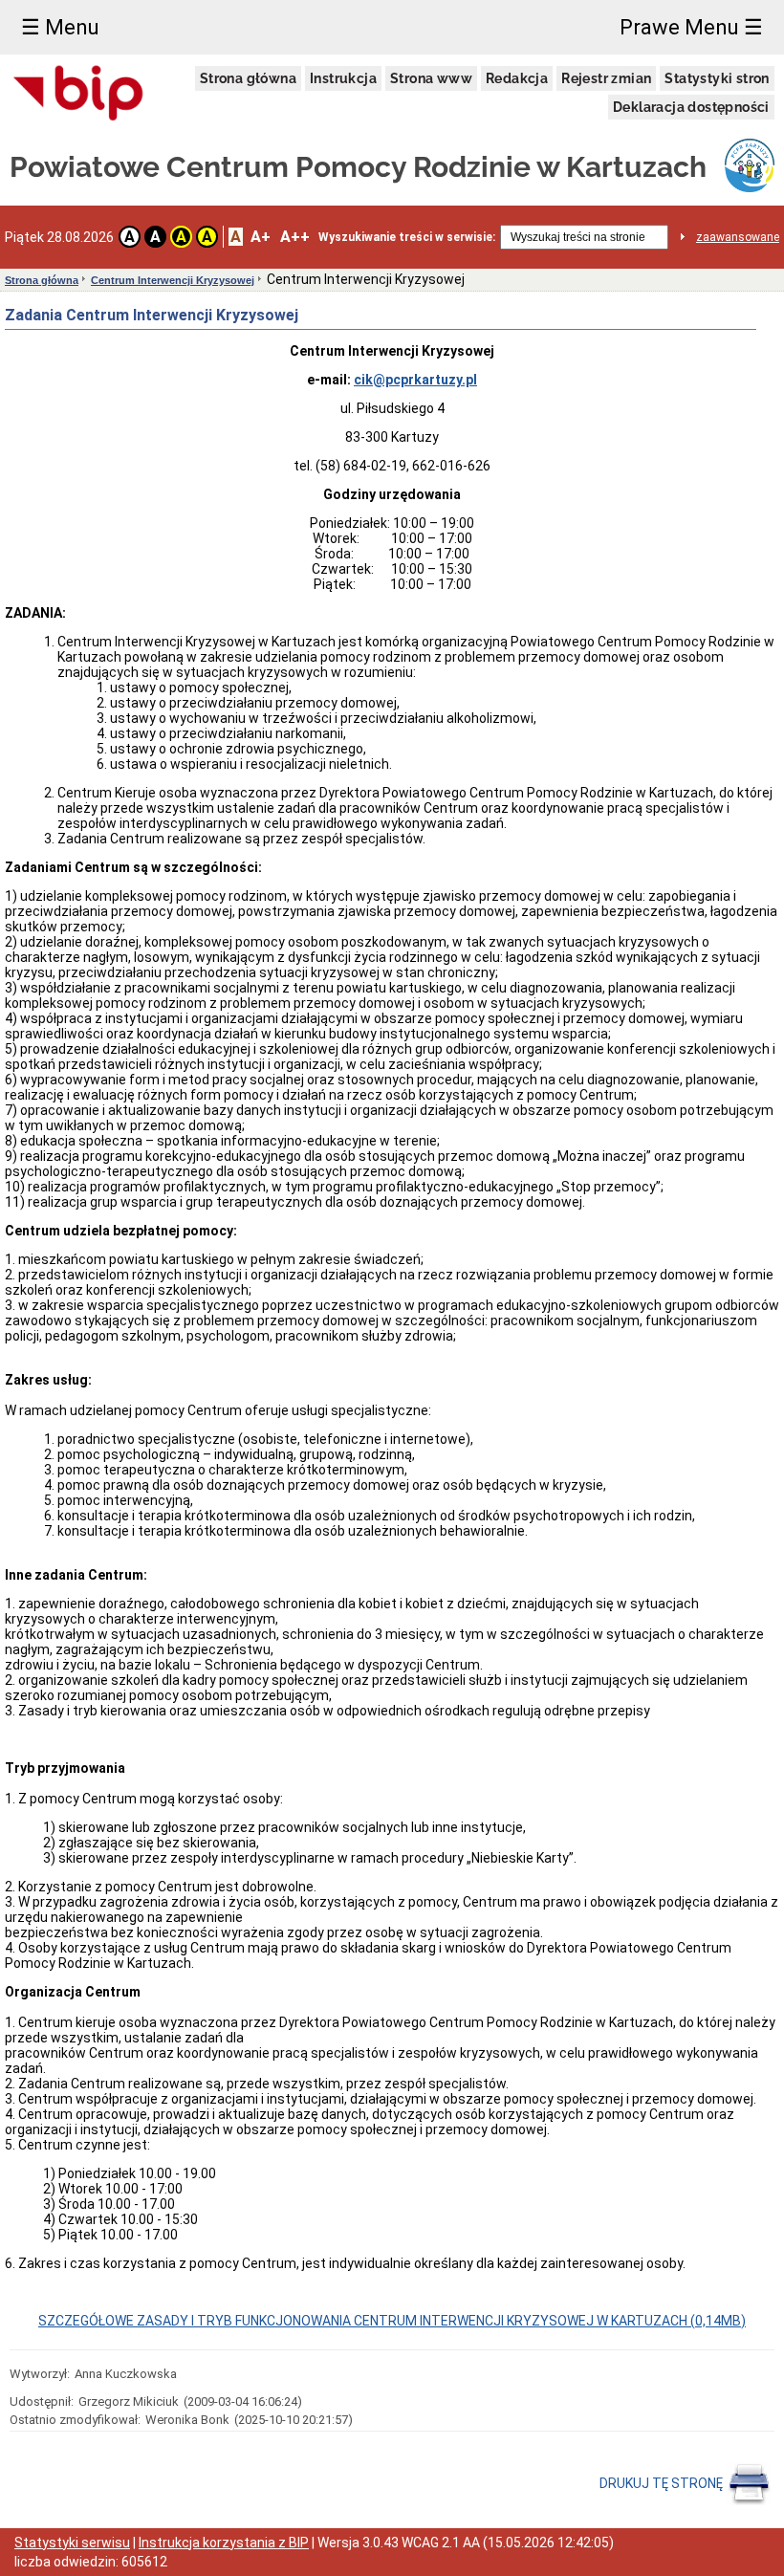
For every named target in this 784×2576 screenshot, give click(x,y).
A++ (295, 237)
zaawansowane (738, 237)
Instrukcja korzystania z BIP (224, 2543)
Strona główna (248, 78)
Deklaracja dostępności (691, 107)
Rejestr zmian (606, 78)
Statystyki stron (717, 78)
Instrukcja (343, 78)
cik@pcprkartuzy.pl (415, 380)
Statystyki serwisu (72, 2543)
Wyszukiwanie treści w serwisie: (407, 237)
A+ (261, 237)
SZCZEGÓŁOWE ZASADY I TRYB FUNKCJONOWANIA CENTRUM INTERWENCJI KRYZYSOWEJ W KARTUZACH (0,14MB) (392, 2321)
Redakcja (517, 78)
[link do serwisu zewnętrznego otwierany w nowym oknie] (78, 94)
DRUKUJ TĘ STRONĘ (663, 2482)
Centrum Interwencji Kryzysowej (173, 280)
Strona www (431, 78)
